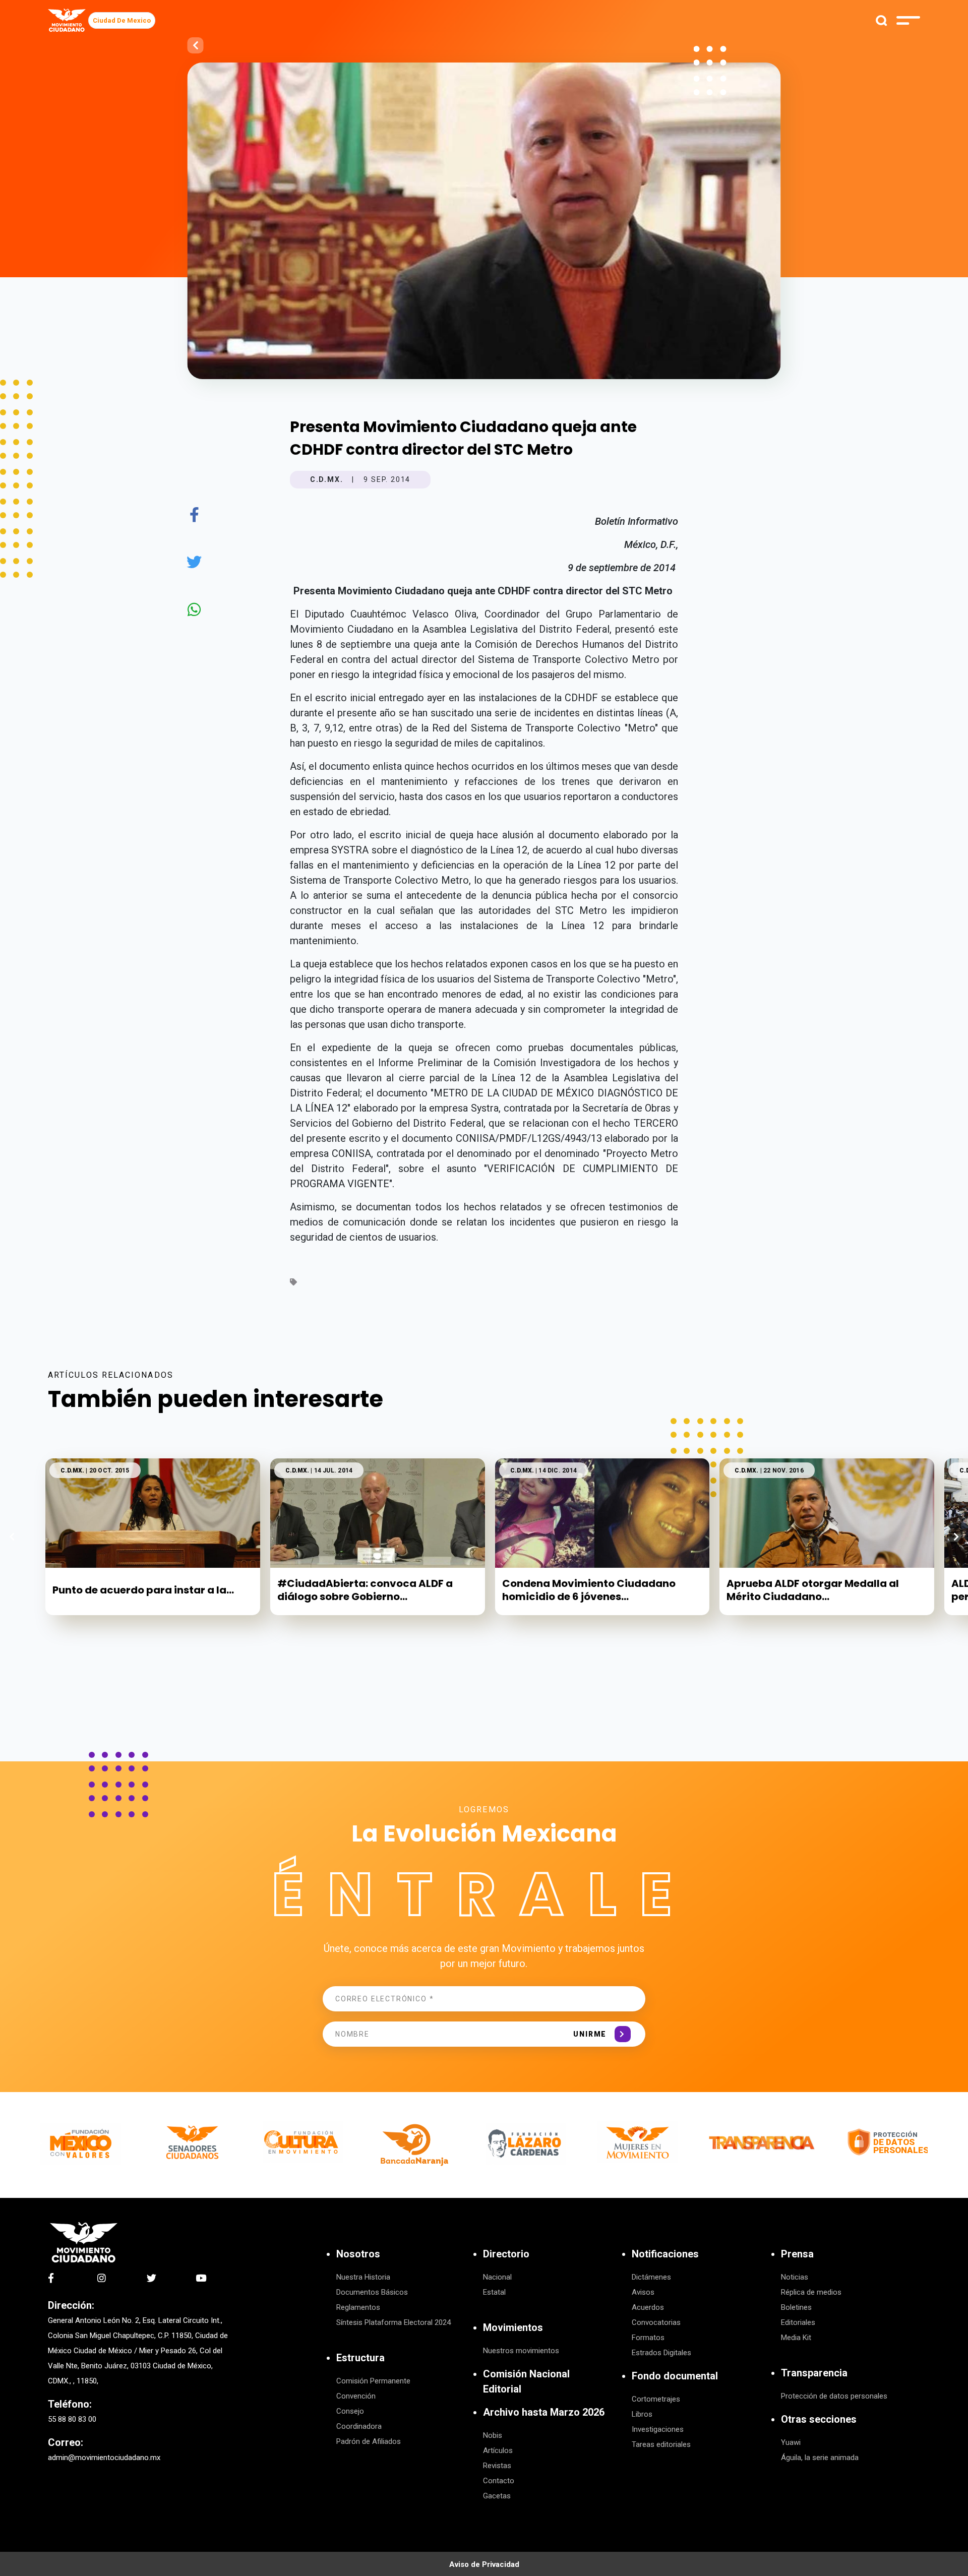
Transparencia (814, 2373)
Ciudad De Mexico (122, 20)
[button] (956, 1537)
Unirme (590, 2034)
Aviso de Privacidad (484, 2564)
